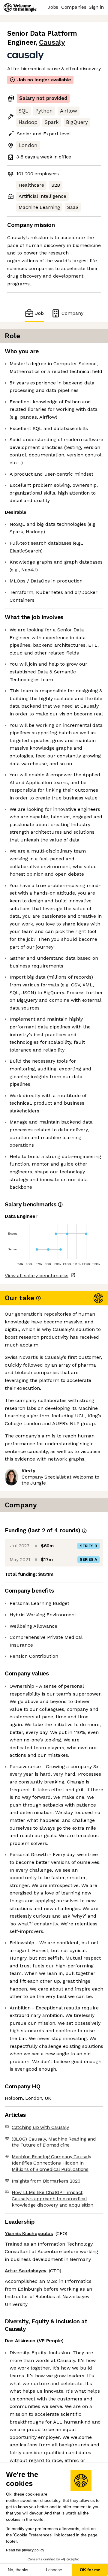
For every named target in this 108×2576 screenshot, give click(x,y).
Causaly (52, 42)
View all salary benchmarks (37, 1276)
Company (72, 313)
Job (39, 313)
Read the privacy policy (25, 2550)
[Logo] (20, 8)
